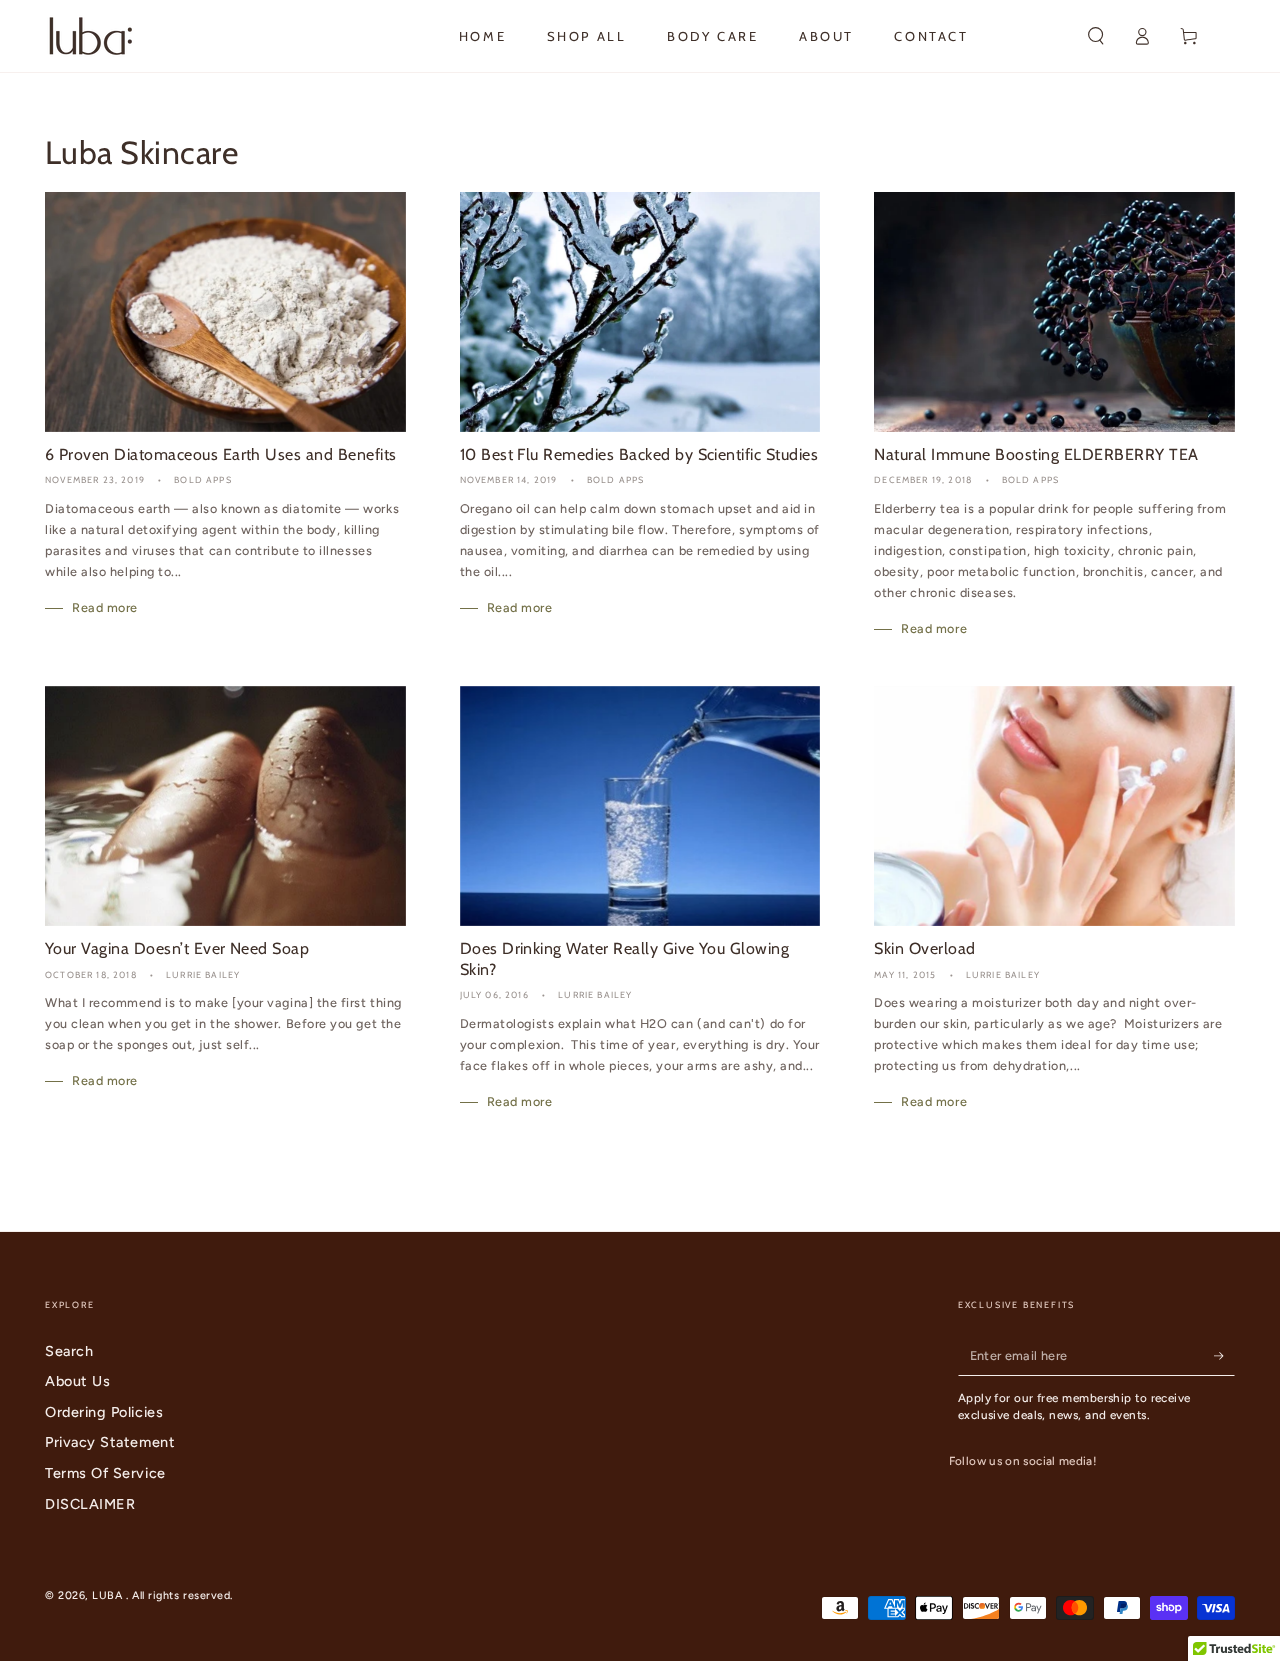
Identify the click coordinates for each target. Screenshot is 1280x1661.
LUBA (109, 1595)
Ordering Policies (104, 1412)
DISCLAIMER (90, 1504)
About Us (77, 1381)
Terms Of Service (105, 1473)
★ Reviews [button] (1262, 849)
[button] (1095, 36)
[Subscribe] (1224, 1356)
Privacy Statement (110, 1442)
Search (69, 1351)
